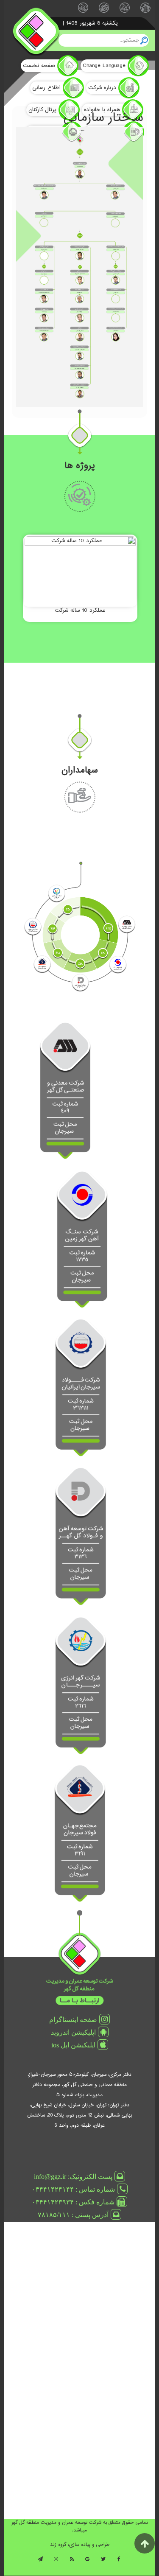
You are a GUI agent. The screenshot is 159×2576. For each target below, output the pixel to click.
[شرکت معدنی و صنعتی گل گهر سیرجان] (65, 1091)
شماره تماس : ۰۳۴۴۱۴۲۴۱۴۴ (73, 2189)
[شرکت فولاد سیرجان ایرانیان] (81, 1388)
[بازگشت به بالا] (145, 2543)
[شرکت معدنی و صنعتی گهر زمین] (82, 1239)
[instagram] (56, 2562)
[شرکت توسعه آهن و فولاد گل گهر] (81, 1536)
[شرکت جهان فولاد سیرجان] (80, 1834)
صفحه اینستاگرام (73, 2019)
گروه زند (58, 2545)
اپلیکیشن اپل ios (73, 2045)
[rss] (72, 2562)
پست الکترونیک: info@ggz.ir (73, 2176)
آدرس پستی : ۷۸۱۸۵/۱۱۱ (73, 2215)
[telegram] (40, 2562)
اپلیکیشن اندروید (73, 2032)
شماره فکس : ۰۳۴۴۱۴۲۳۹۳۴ (73, 2202)
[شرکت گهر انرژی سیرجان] (81, 1685)
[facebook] (119, 2562)
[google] (87, 2562)
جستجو (144, 40)
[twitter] (103, 2562)
